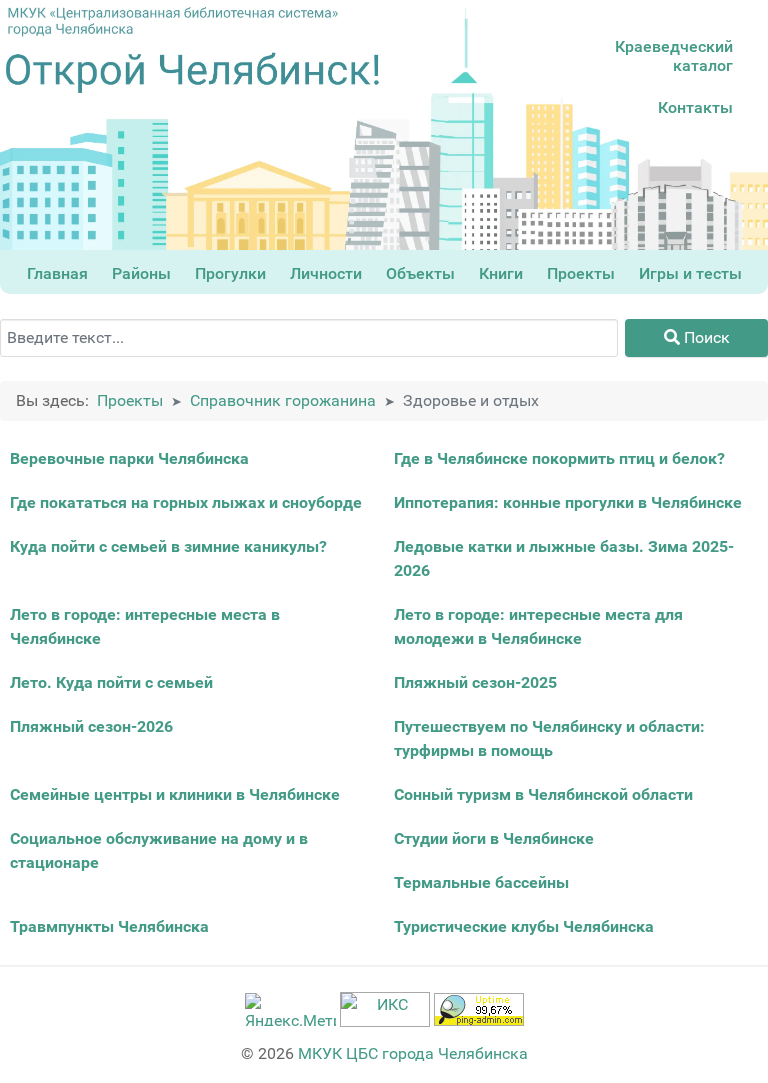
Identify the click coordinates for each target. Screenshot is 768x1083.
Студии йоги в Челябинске (494, 838)
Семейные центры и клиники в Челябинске (175, 794)
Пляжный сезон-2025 (475, 682)
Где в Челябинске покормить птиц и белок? (559, 458)
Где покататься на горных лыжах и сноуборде (186, 502)
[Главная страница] (192, 73)
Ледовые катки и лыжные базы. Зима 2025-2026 (564, 558)
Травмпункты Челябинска (109, 926)
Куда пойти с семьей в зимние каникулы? (168, 546)
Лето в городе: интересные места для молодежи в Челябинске (538, 626)
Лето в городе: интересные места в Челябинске (145, 626)
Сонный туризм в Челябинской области (543, 794)
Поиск (705, 337)
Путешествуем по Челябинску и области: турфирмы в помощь (549, 738)
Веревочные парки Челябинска (129, 458)
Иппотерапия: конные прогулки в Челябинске (568, 502)
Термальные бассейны (481, 882)
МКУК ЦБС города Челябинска (413, 1053)
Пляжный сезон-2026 (91, 726)
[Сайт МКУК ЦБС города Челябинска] (173, 21)
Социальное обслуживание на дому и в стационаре (159, 850)
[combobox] (309, 338)
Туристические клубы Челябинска (524, 926)
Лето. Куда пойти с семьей (111, 682)
